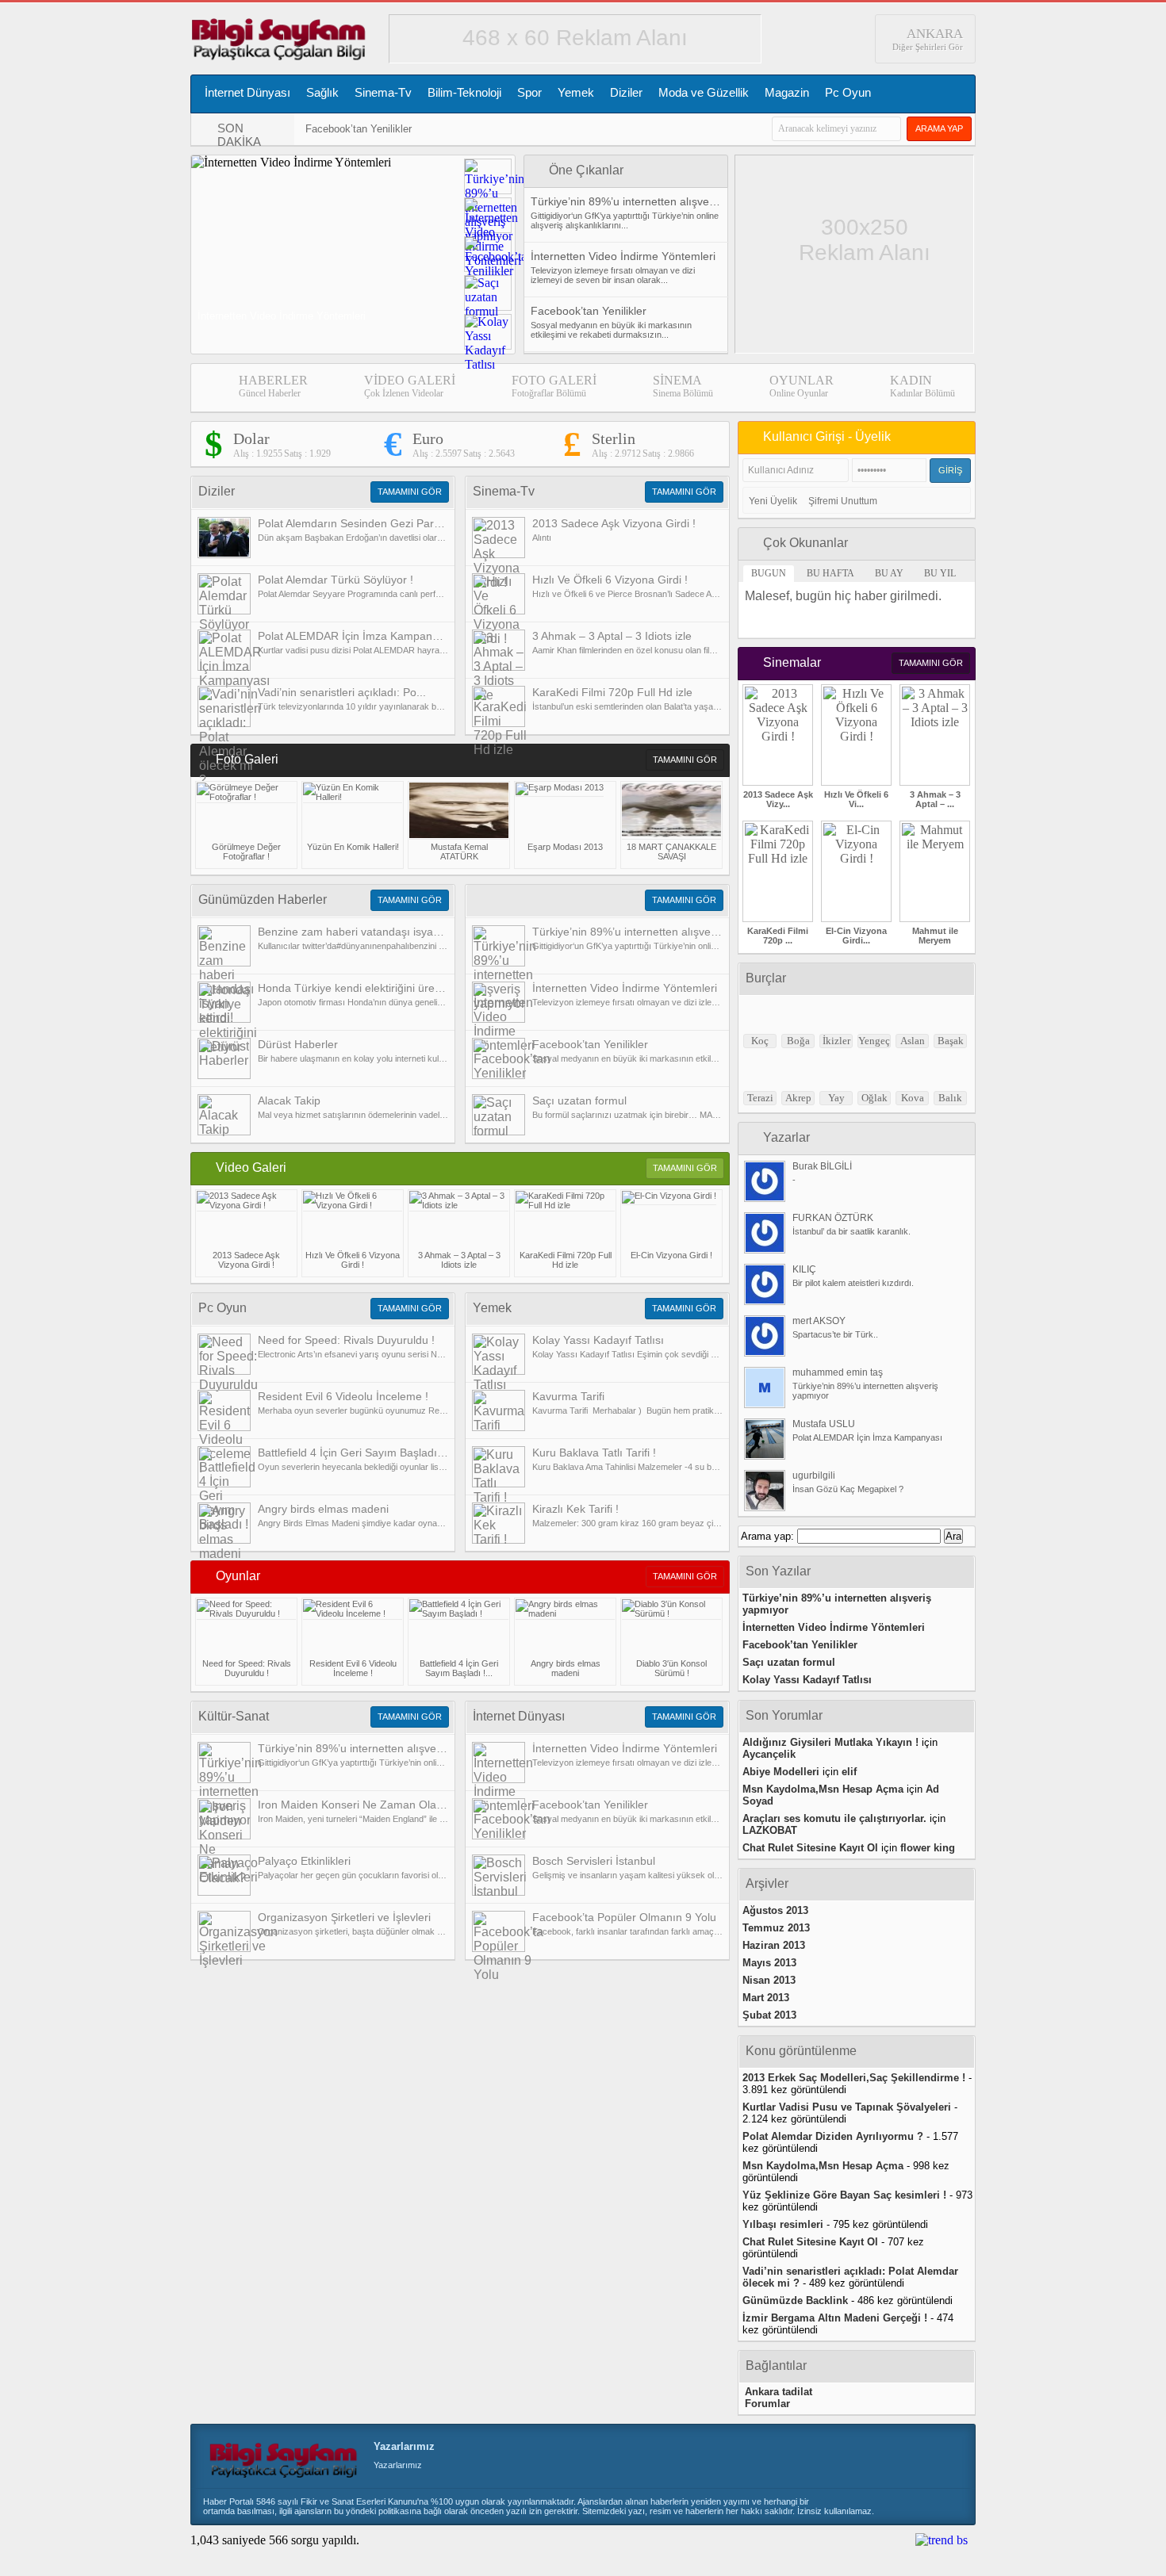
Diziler (626, 92)
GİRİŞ (950, 470)
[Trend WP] (942, 2540)
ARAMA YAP (939, 128)
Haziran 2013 (774, 1945)
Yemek (576, 92)
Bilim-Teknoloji (464, 92)
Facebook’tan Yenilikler (359, 129)
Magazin (787, 92)
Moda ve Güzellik (704, 92)
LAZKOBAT (770, 1830)
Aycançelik (769, 1754)
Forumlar (767, 2404)
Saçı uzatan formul (789, 1662)
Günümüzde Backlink (795, 2300)
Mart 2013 (766, 1998)
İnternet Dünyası (247, 92)
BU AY (889, 573)
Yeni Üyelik (773, 501)
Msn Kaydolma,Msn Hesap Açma (823, 1789)
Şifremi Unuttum (843, 501)
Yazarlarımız (404, 2446)
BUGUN (769, 573)
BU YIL (940, 573)
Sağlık (322, 92)
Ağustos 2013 (775, 1910)
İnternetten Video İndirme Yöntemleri (834, 1627)
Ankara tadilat (779, 2392)
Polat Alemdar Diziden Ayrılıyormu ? (833, 2136)
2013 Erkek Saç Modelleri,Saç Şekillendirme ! (854, 2078)
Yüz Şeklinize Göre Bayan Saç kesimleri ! (844, 2195)
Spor (529, 92)
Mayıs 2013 (769, 1963)
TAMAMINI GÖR (410, 492)
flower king (928, 1848)
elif (849, 1772)
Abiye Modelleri (781, 1772)
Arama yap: (767, 1536)
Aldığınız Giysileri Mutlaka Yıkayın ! (830, 1742)
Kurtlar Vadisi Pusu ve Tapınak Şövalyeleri (847, 2107)
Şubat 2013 (769, 2015)
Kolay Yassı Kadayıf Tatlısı (807, 1680)
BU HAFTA (830, 573)
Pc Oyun (848, 92)
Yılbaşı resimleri (783, 2224)
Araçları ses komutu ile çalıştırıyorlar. (834, 1818)
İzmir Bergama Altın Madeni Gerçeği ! (835, 2318)
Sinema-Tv (383, 92)
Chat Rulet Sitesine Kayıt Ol (810, 1848)
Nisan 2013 (769, 1980)
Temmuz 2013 (776, 1928)
